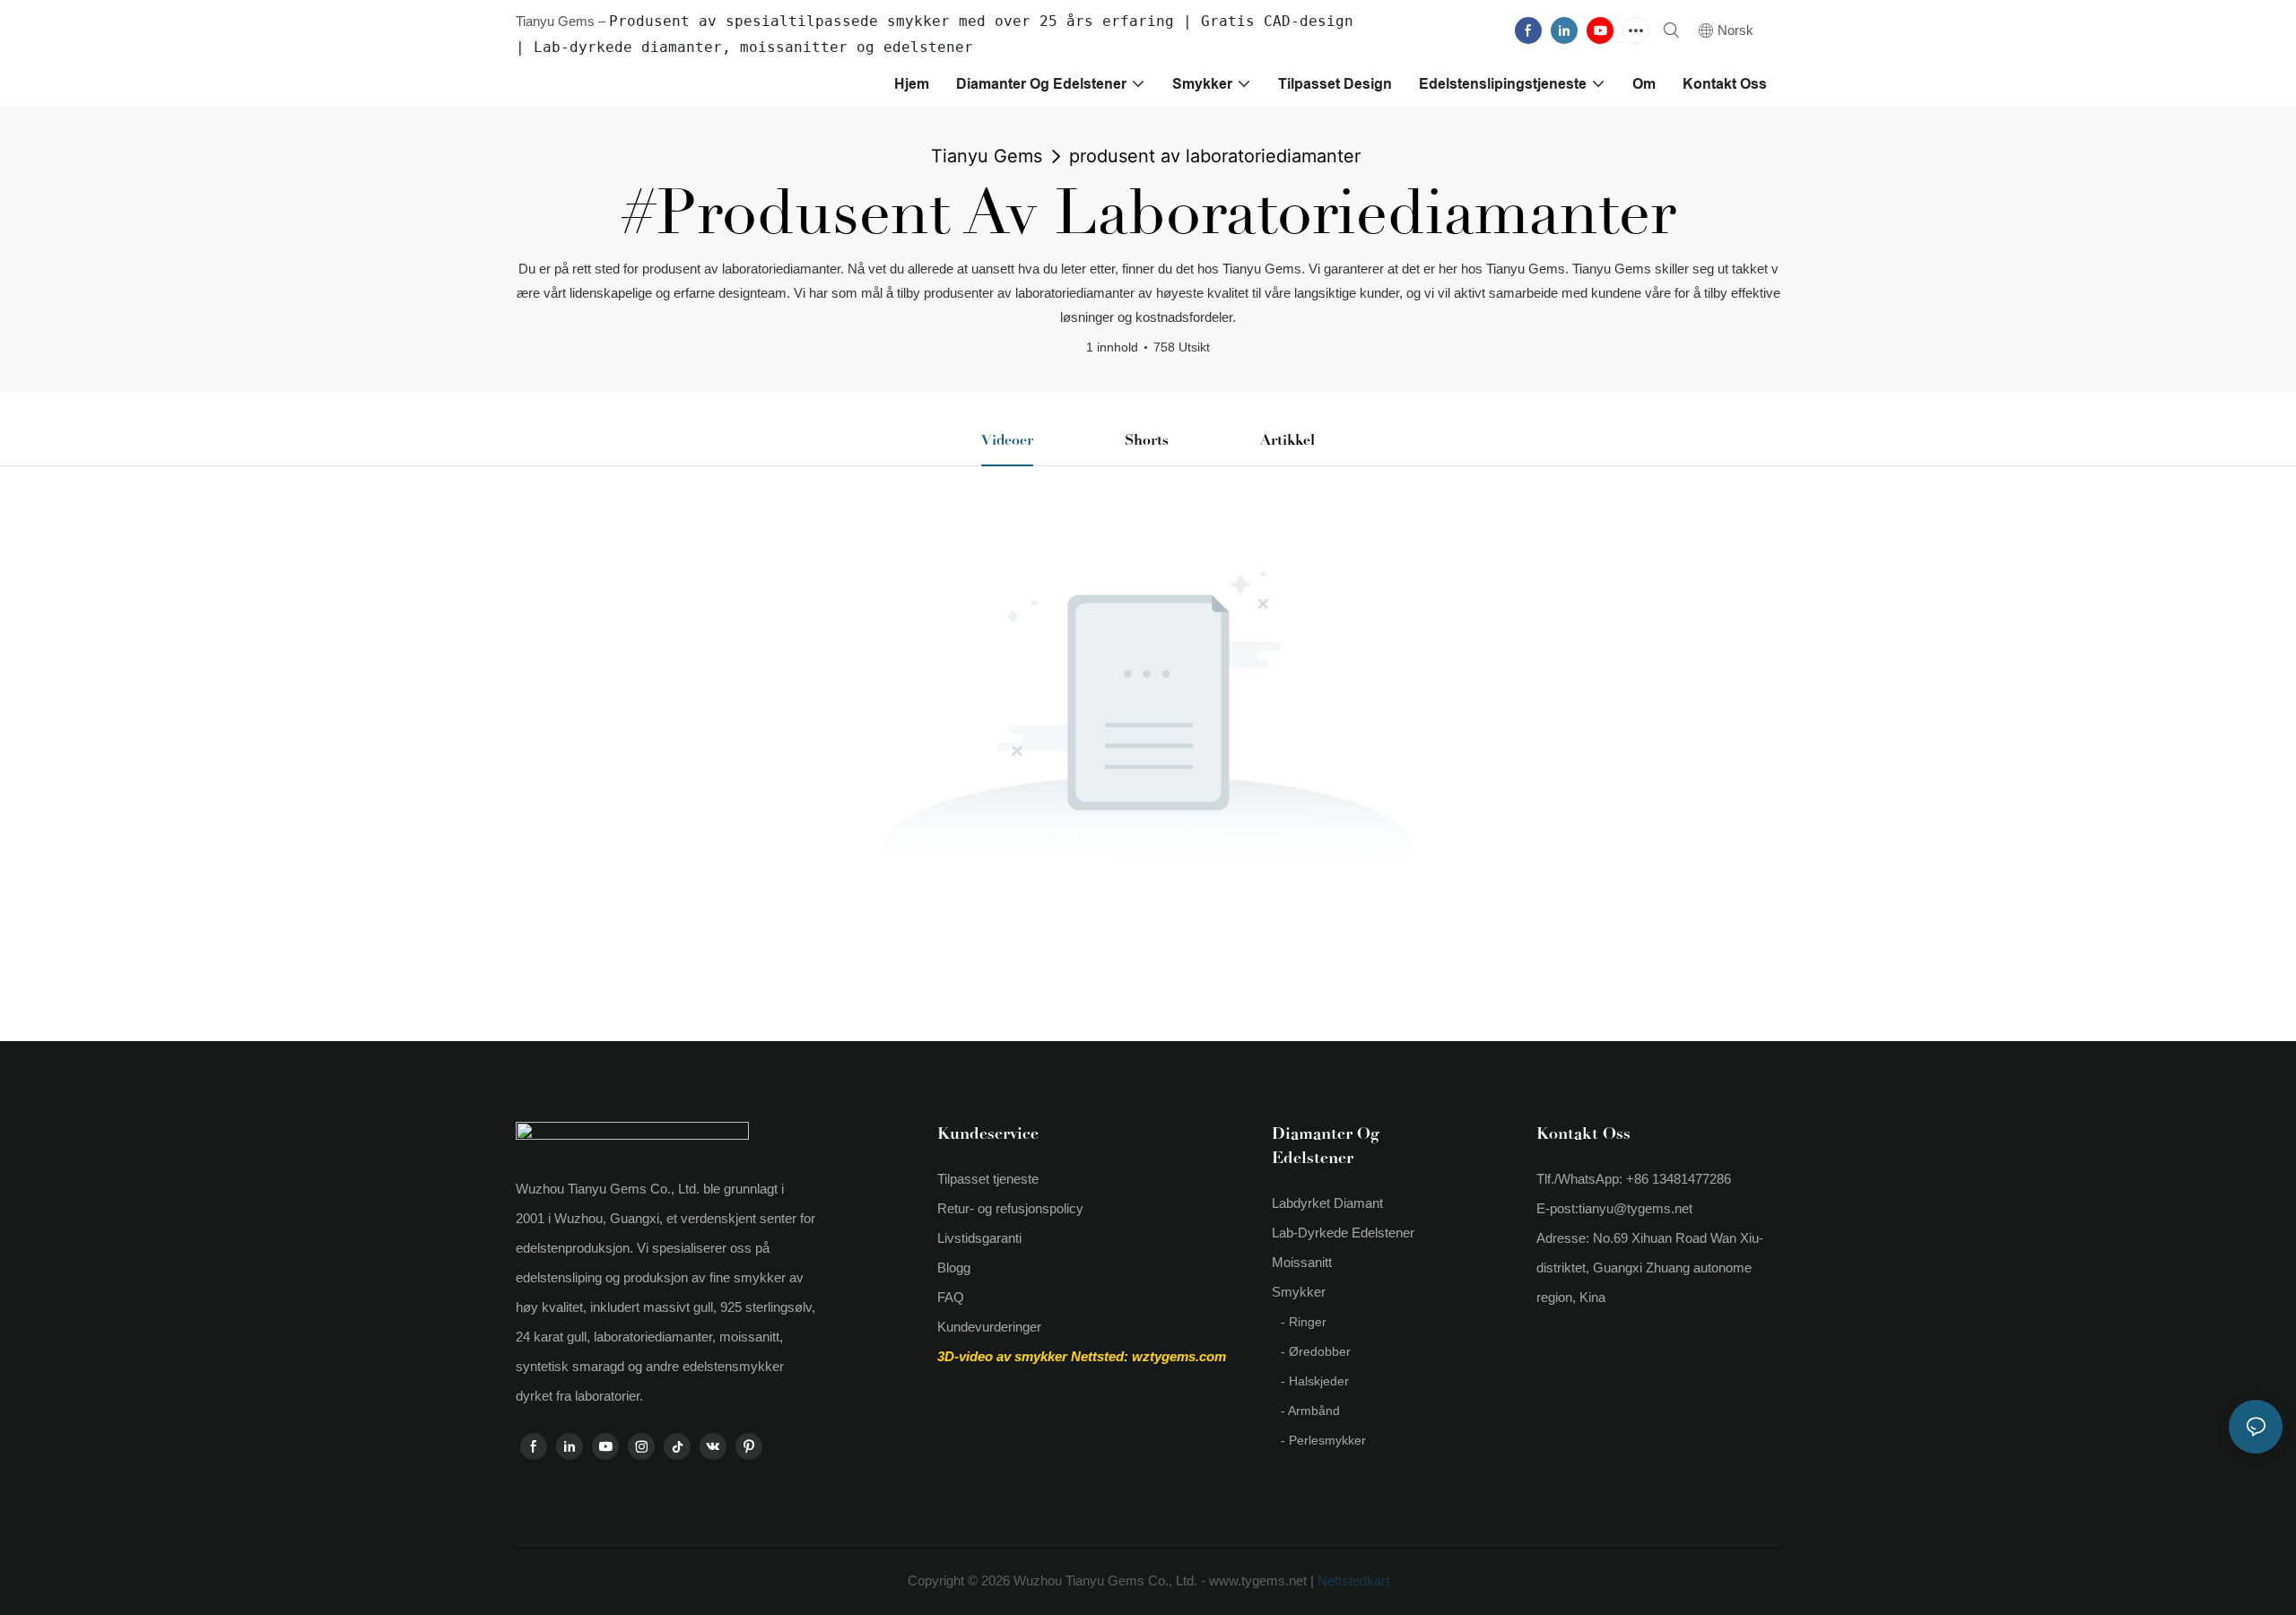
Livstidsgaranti (979, 1238)
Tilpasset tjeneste (988, 1179)
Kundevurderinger (989, 1327)
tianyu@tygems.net (1635, 1208)
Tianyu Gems (987, 156)
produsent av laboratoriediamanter (1215, 156)
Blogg (954, 1268)
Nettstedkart (1352, 1580)
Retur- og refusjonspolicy (1010, 1208)
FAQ (951, 1297)
